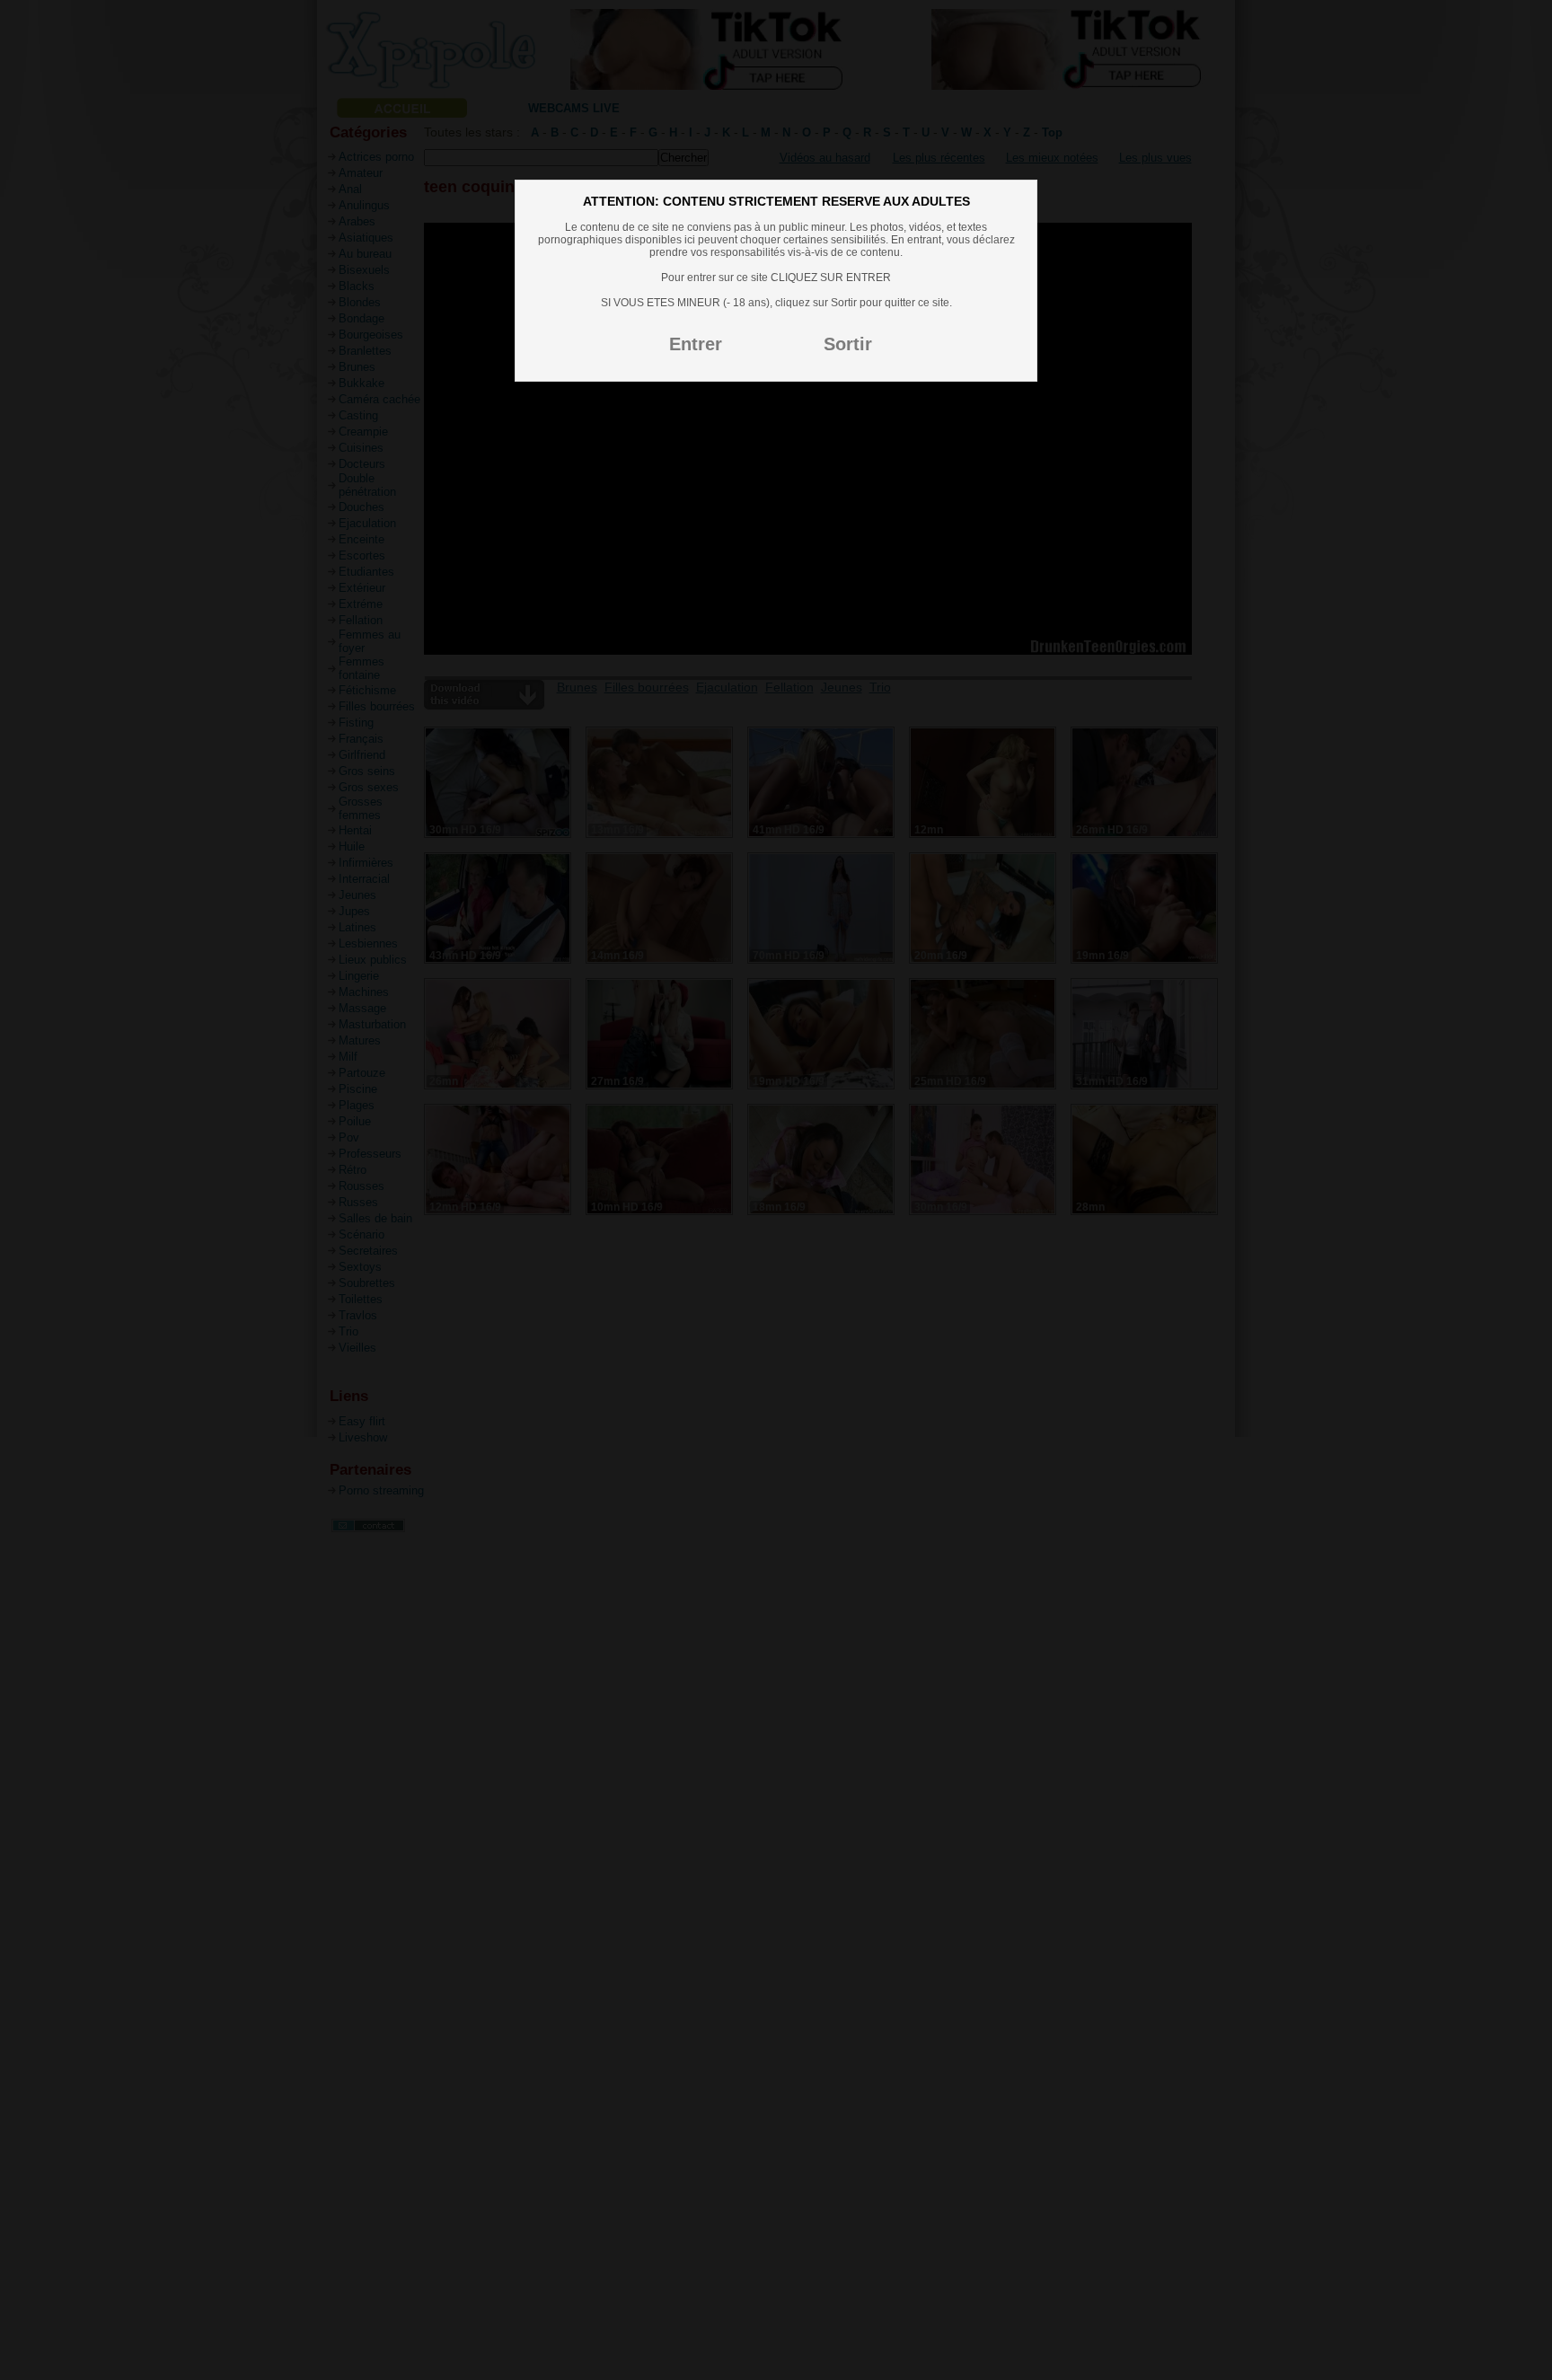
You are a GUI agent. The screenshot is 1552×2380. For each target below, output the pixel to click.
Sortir (848, 344)
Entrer (696, 344)
